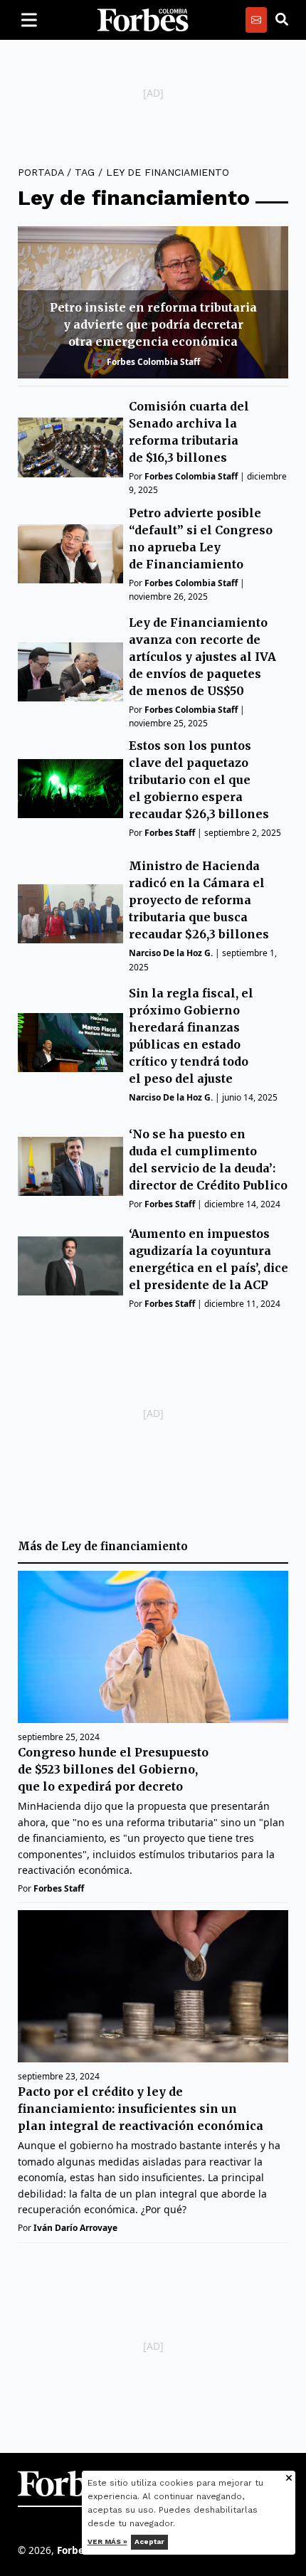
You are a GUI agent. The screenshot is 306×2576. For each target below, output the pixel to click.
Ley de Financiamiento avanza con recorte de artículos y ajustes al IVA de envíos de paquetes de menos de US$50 (202, 657)
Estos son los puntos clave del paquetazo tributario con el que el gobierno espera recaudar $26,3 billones (199, 780)
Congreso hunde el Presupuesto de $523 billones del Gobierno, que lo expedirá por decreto (113, 1769)
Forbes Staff (170, 833)
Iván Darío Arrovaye (75, 2228)
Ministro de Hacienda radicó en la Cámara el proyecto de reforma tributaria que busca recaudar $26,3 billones (199, 900)
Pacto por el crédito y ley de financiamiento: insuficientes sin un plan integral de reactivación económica (141, 2109)
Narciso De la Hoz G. (171, 953)
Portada (41, 172)
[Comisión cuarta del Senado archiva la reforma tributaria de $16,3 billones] (70, 447)
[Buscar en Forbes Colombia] (282, 20)
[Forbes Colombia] (143, 20)
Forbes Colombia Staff (153, 362)
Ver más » (107, 2541)
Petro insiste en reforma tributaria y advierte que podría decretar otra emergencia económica (153, 324)
